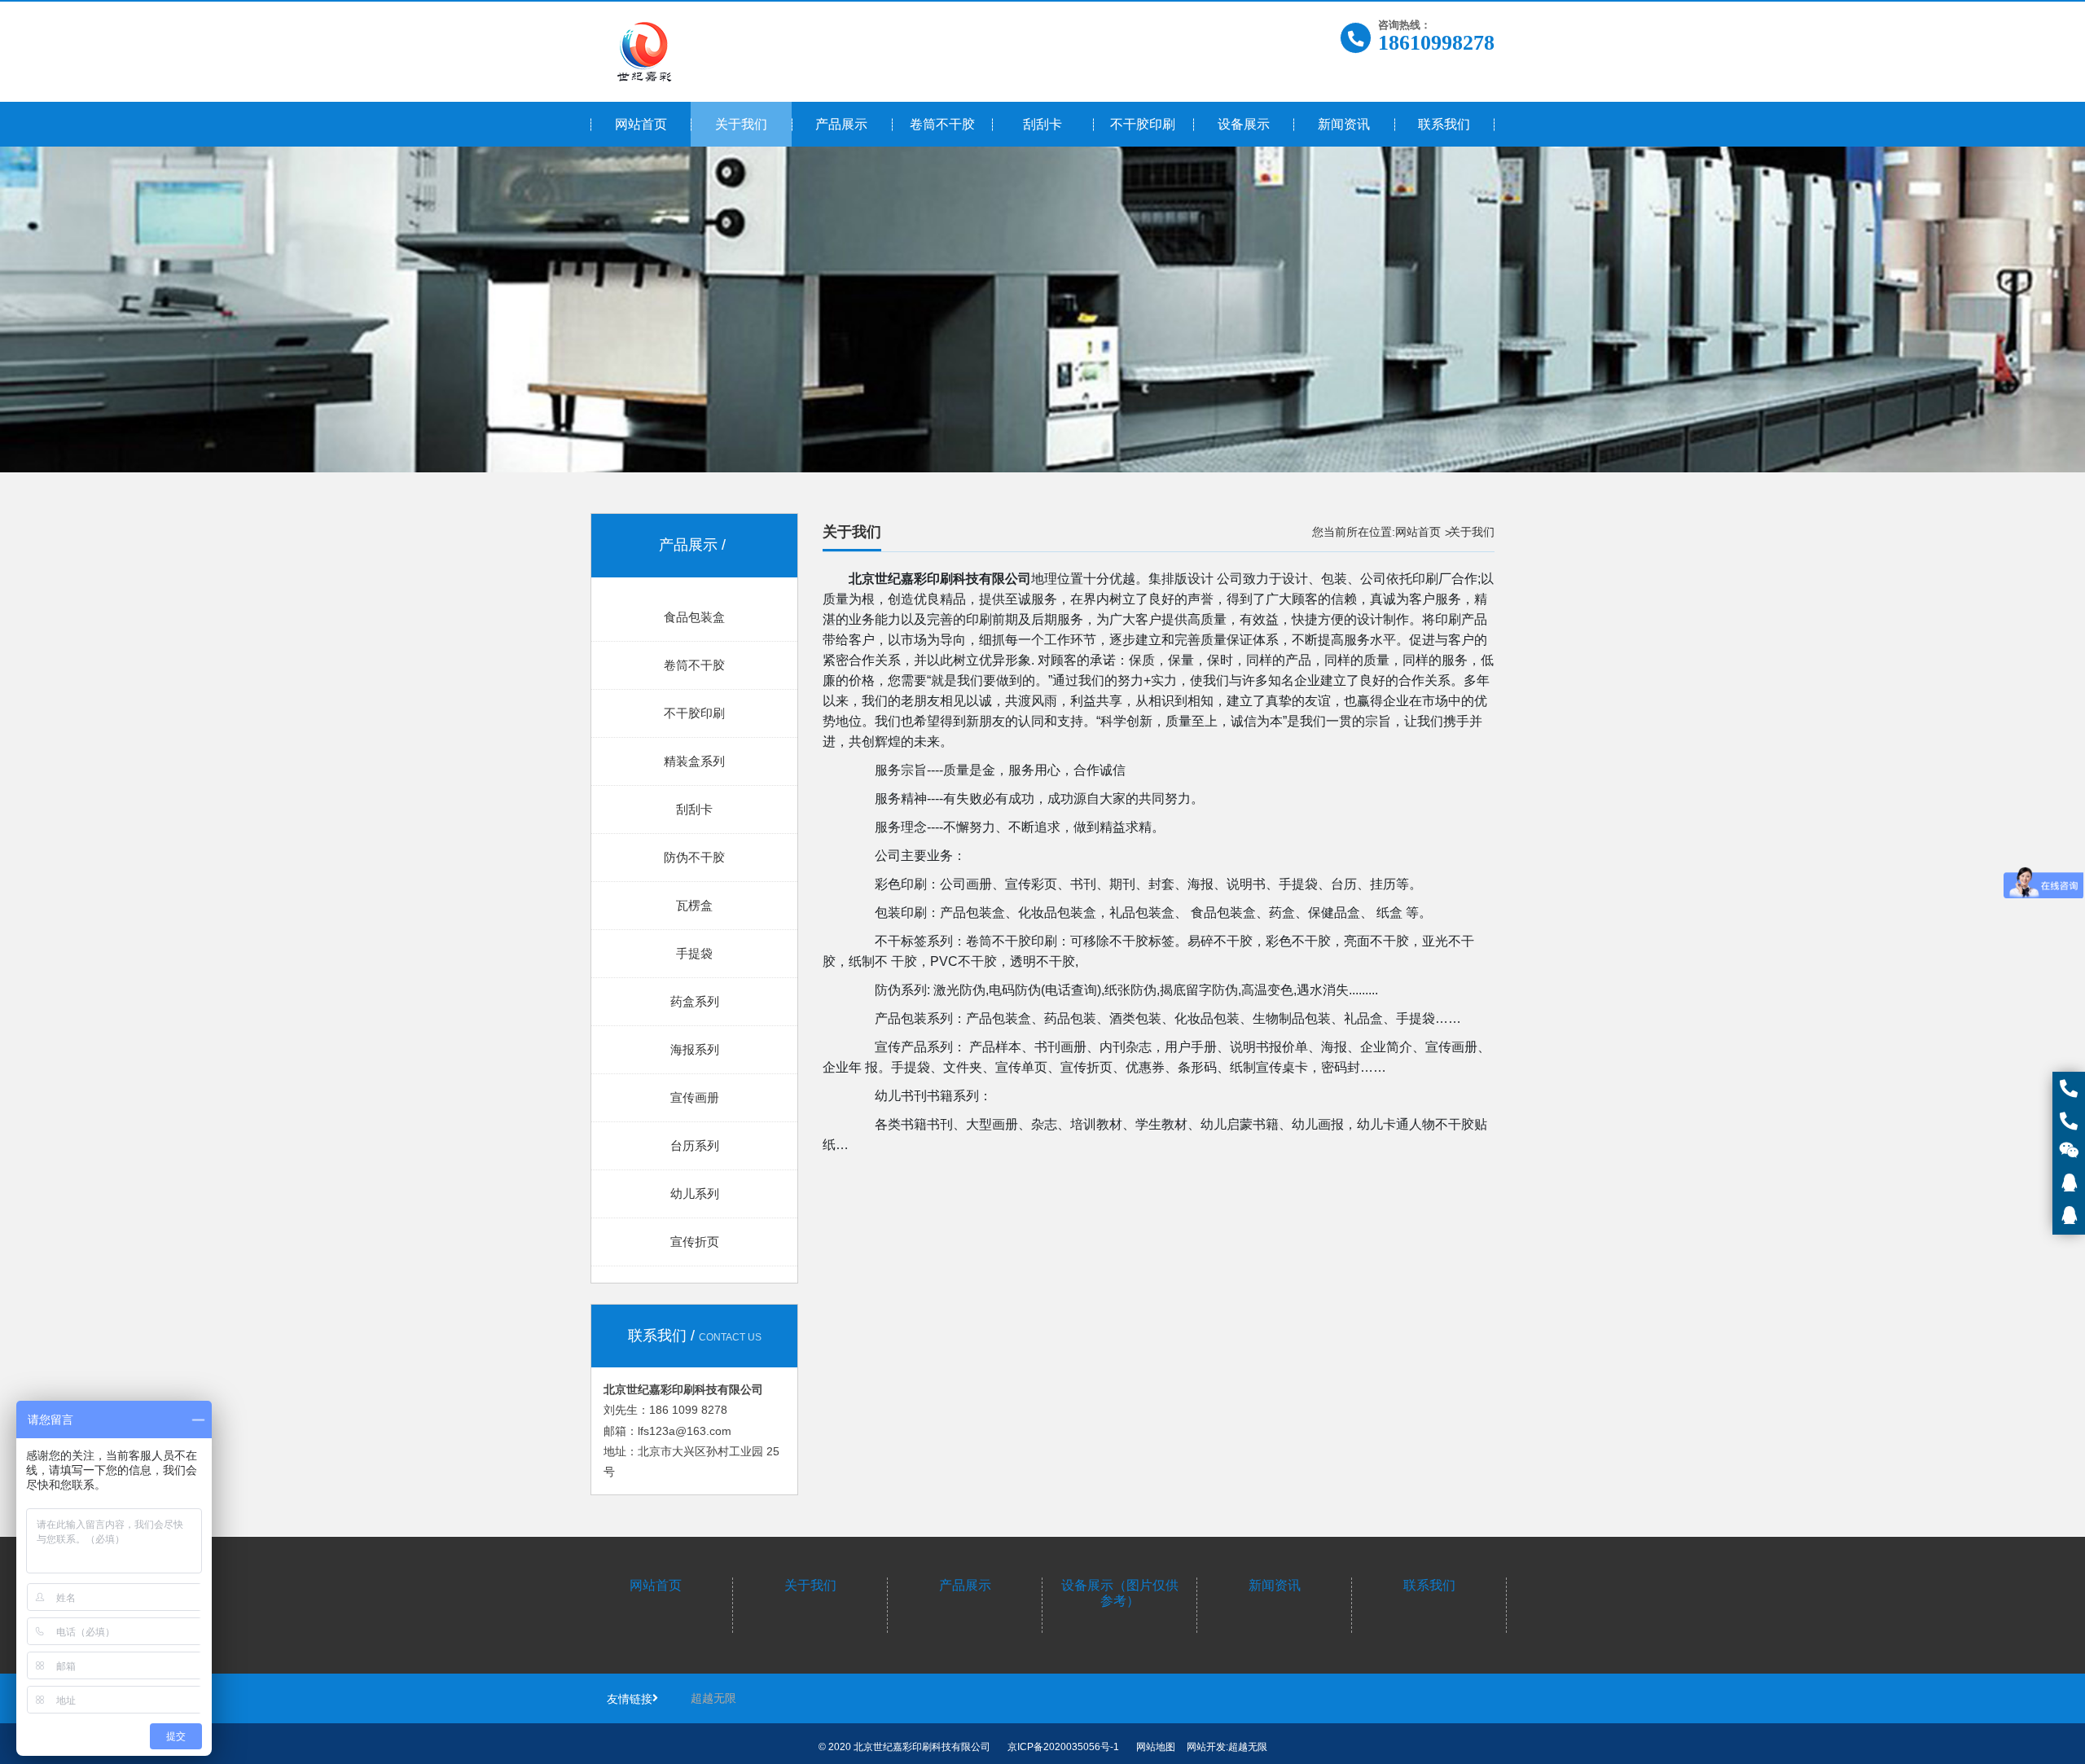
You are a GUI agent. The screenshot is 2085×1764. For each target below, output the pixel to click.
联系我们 (1429, 1585)
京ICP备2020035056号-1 (1063, 1747)
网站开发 (1206, 1747)
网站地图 (1156, 1747)
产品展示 (965, 1585)
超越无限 (713, 1698)
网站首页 (1418, 532)
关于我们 (810, 1585)
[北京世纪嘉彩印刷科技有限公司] (645, 52)
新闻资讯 (1275, 1585)
